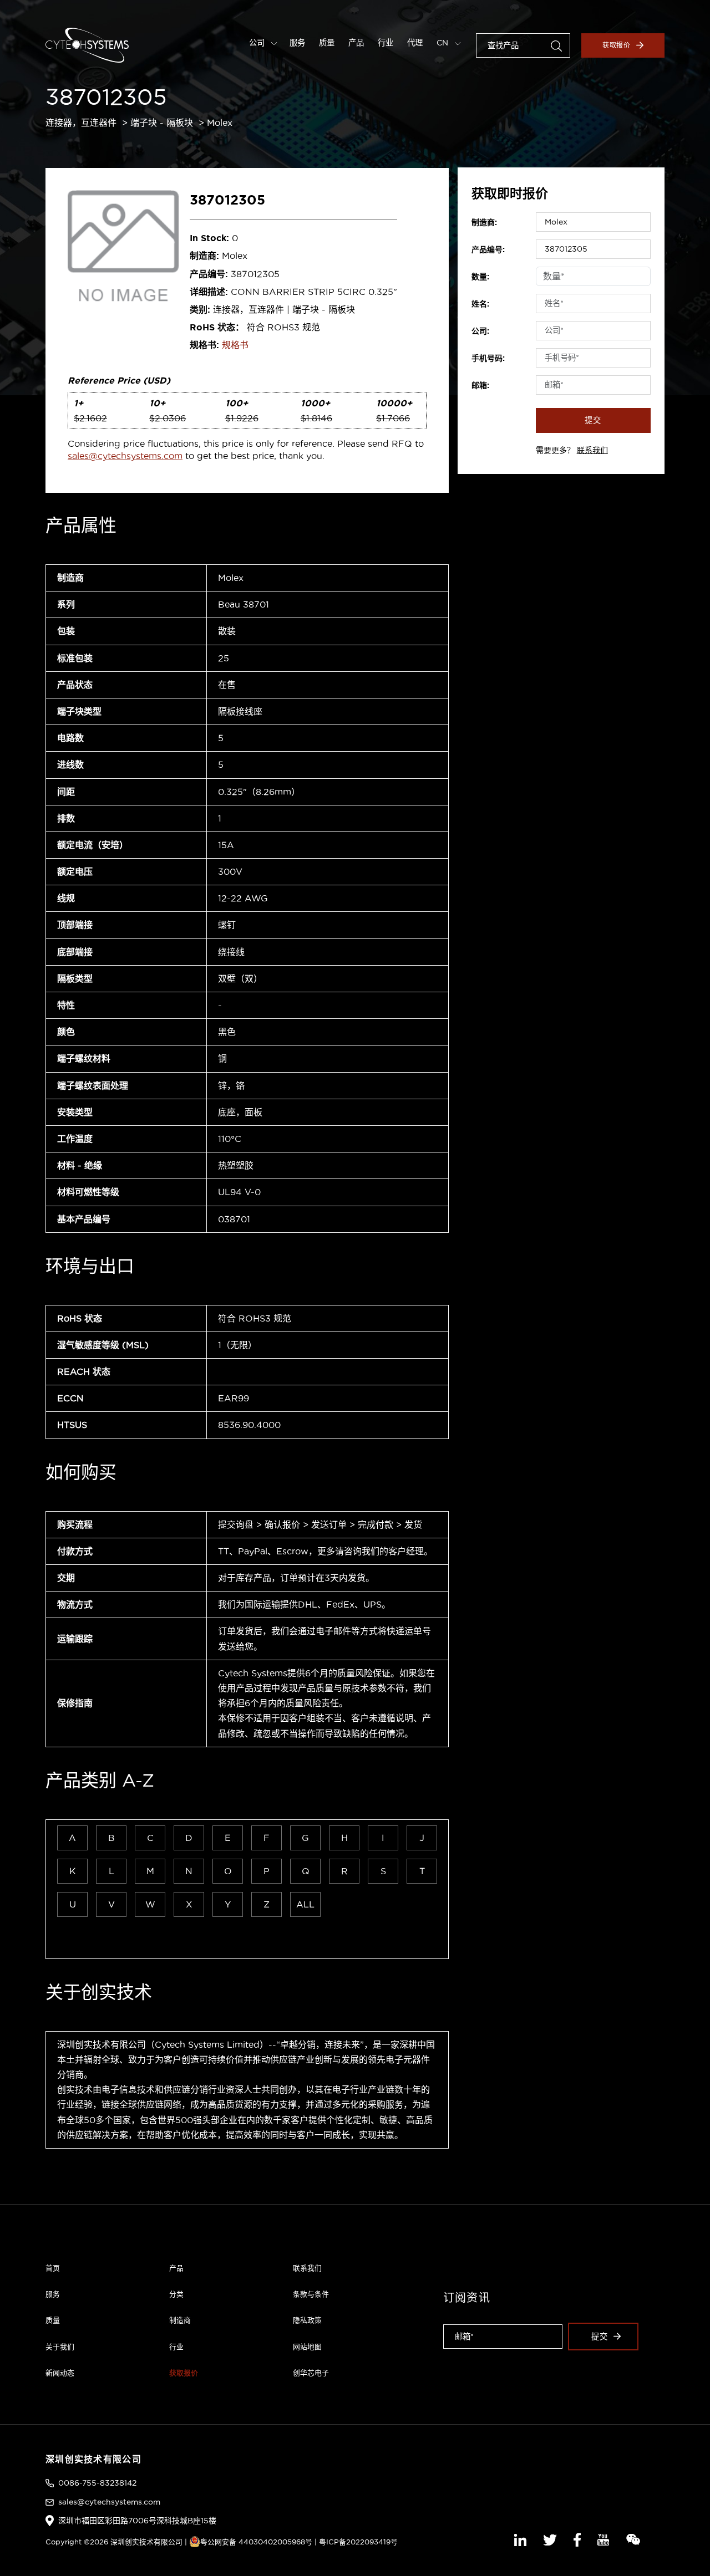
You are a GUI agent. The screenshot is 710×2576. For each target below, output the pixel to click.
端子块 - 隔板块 (162, 123)
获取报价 (617, 45)
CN (443, 43)
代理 (415, 43)
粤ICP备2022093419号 (358, 2542)
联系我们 (592, 450)
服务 (297, 43)
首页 (53, 2268)
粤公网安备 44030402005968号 (256, 2542)
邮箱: (480, 385)
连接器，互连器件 (81, 123)
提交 (593, 420)
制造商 (180, 2320)
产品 (356, 43)
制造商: (484, 222)
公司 (258, 43)
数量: (480, 277)
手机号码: (488, 358)
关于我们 (60, 2347)
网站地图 (307, 2347)
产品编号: (488, 249)
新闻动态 (60, 2373)
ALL (305, 1904)
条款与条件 (311, 2294)
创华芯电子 (311, 2373)
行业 (386, 43)
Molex (220, 123)
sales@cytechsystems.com (125, 456)
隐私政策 (307, 2320)
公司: (480, 331)
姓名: (480, 304)
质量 (327, 43)
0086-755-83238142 (97, 2483)
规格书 (235, 345)
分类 (176, 2294)
